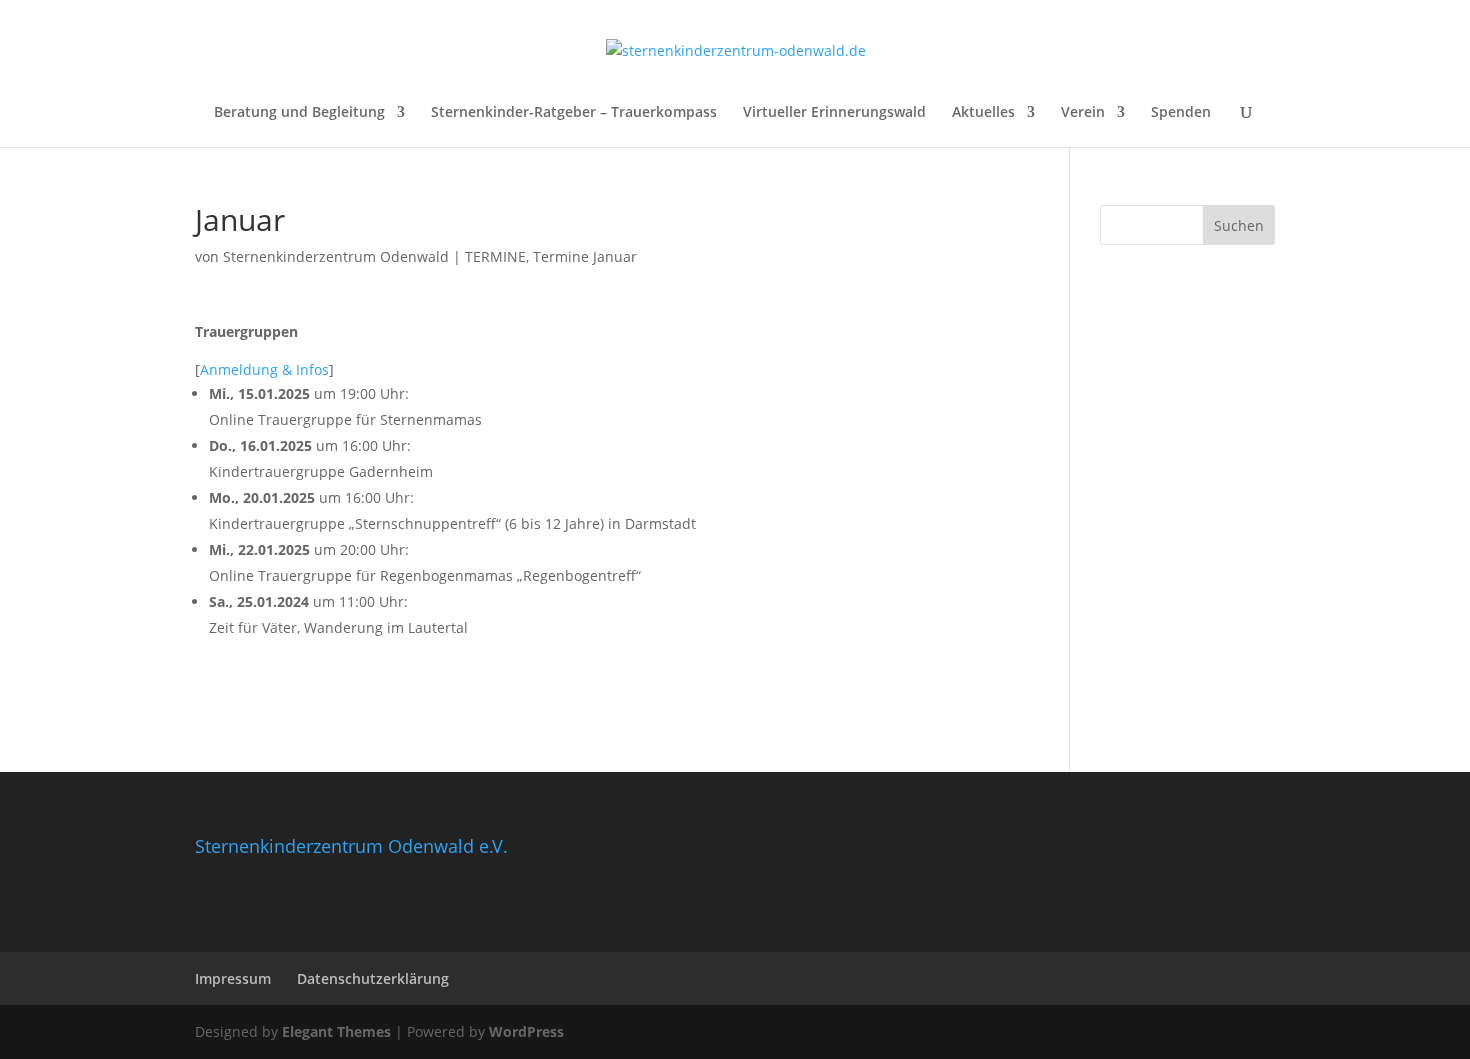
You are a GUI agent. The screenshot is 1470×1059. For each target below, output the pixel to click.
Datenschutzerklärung (373, 978)
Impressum (233, 978)
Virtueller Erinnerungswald (834, 113)
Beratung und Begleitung (299, 113)
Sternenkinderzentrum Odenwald (336, 256)
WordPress (526, 1031)
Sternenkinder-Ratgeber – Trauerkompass (574, 113)
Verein (1083, 113)
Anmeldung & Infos (264, 369)
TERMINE (495, 256)
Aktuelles (983, 113)
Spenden (1181, 113)
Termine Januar (585, 256)
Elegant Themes (336, 1031)
